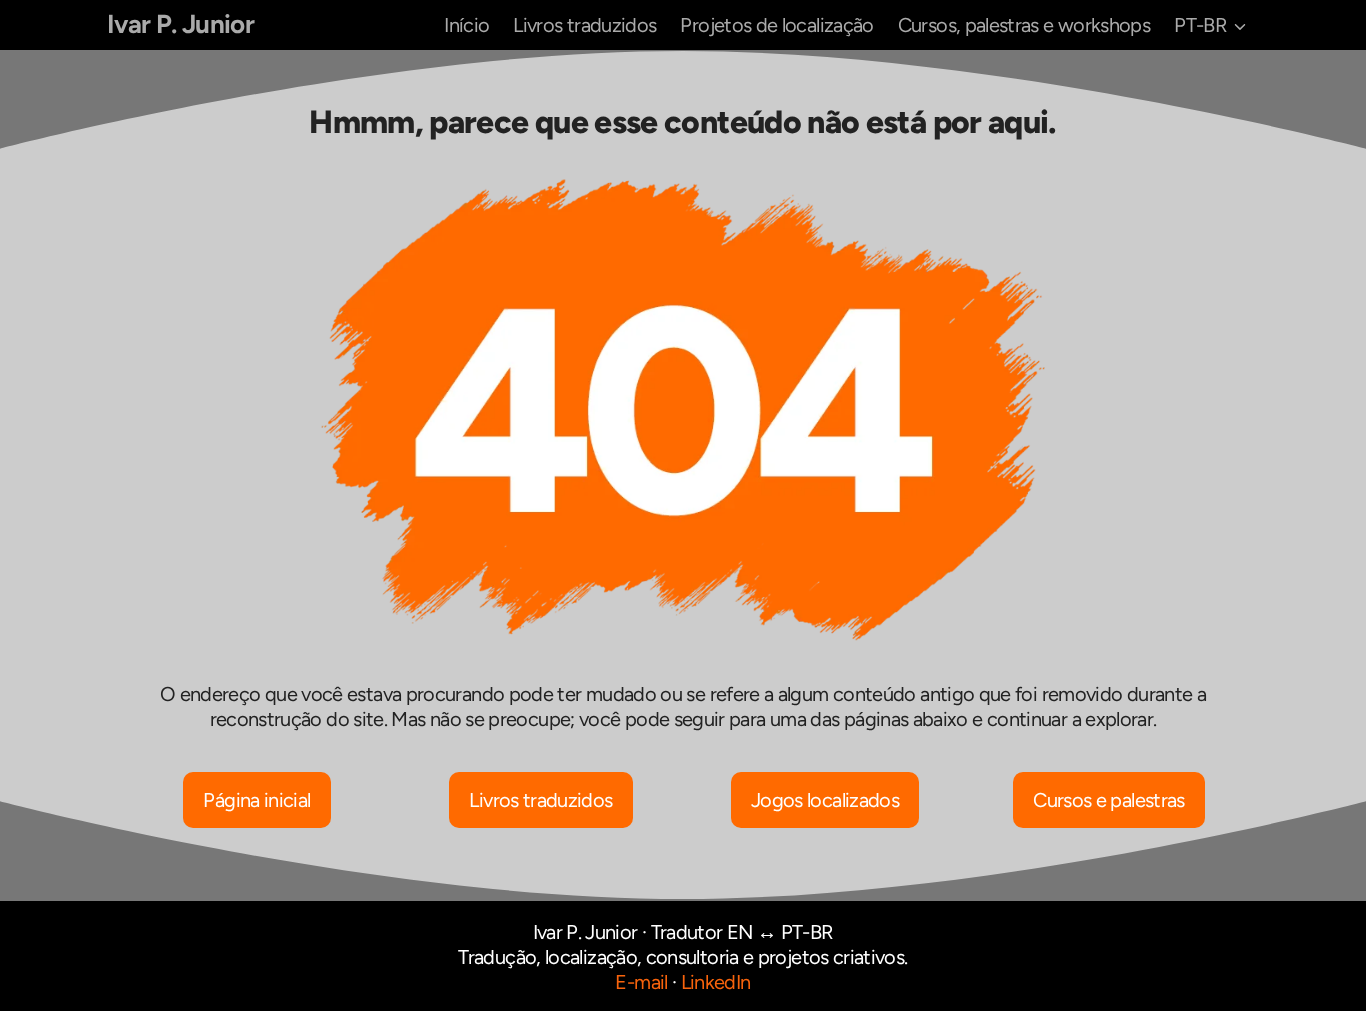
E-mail (641, 982)
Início (466, 25)
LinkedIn (716, 982)
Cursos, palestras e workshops (1024, 25)
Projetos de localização (776, 25)
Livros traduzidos (584, 25)
